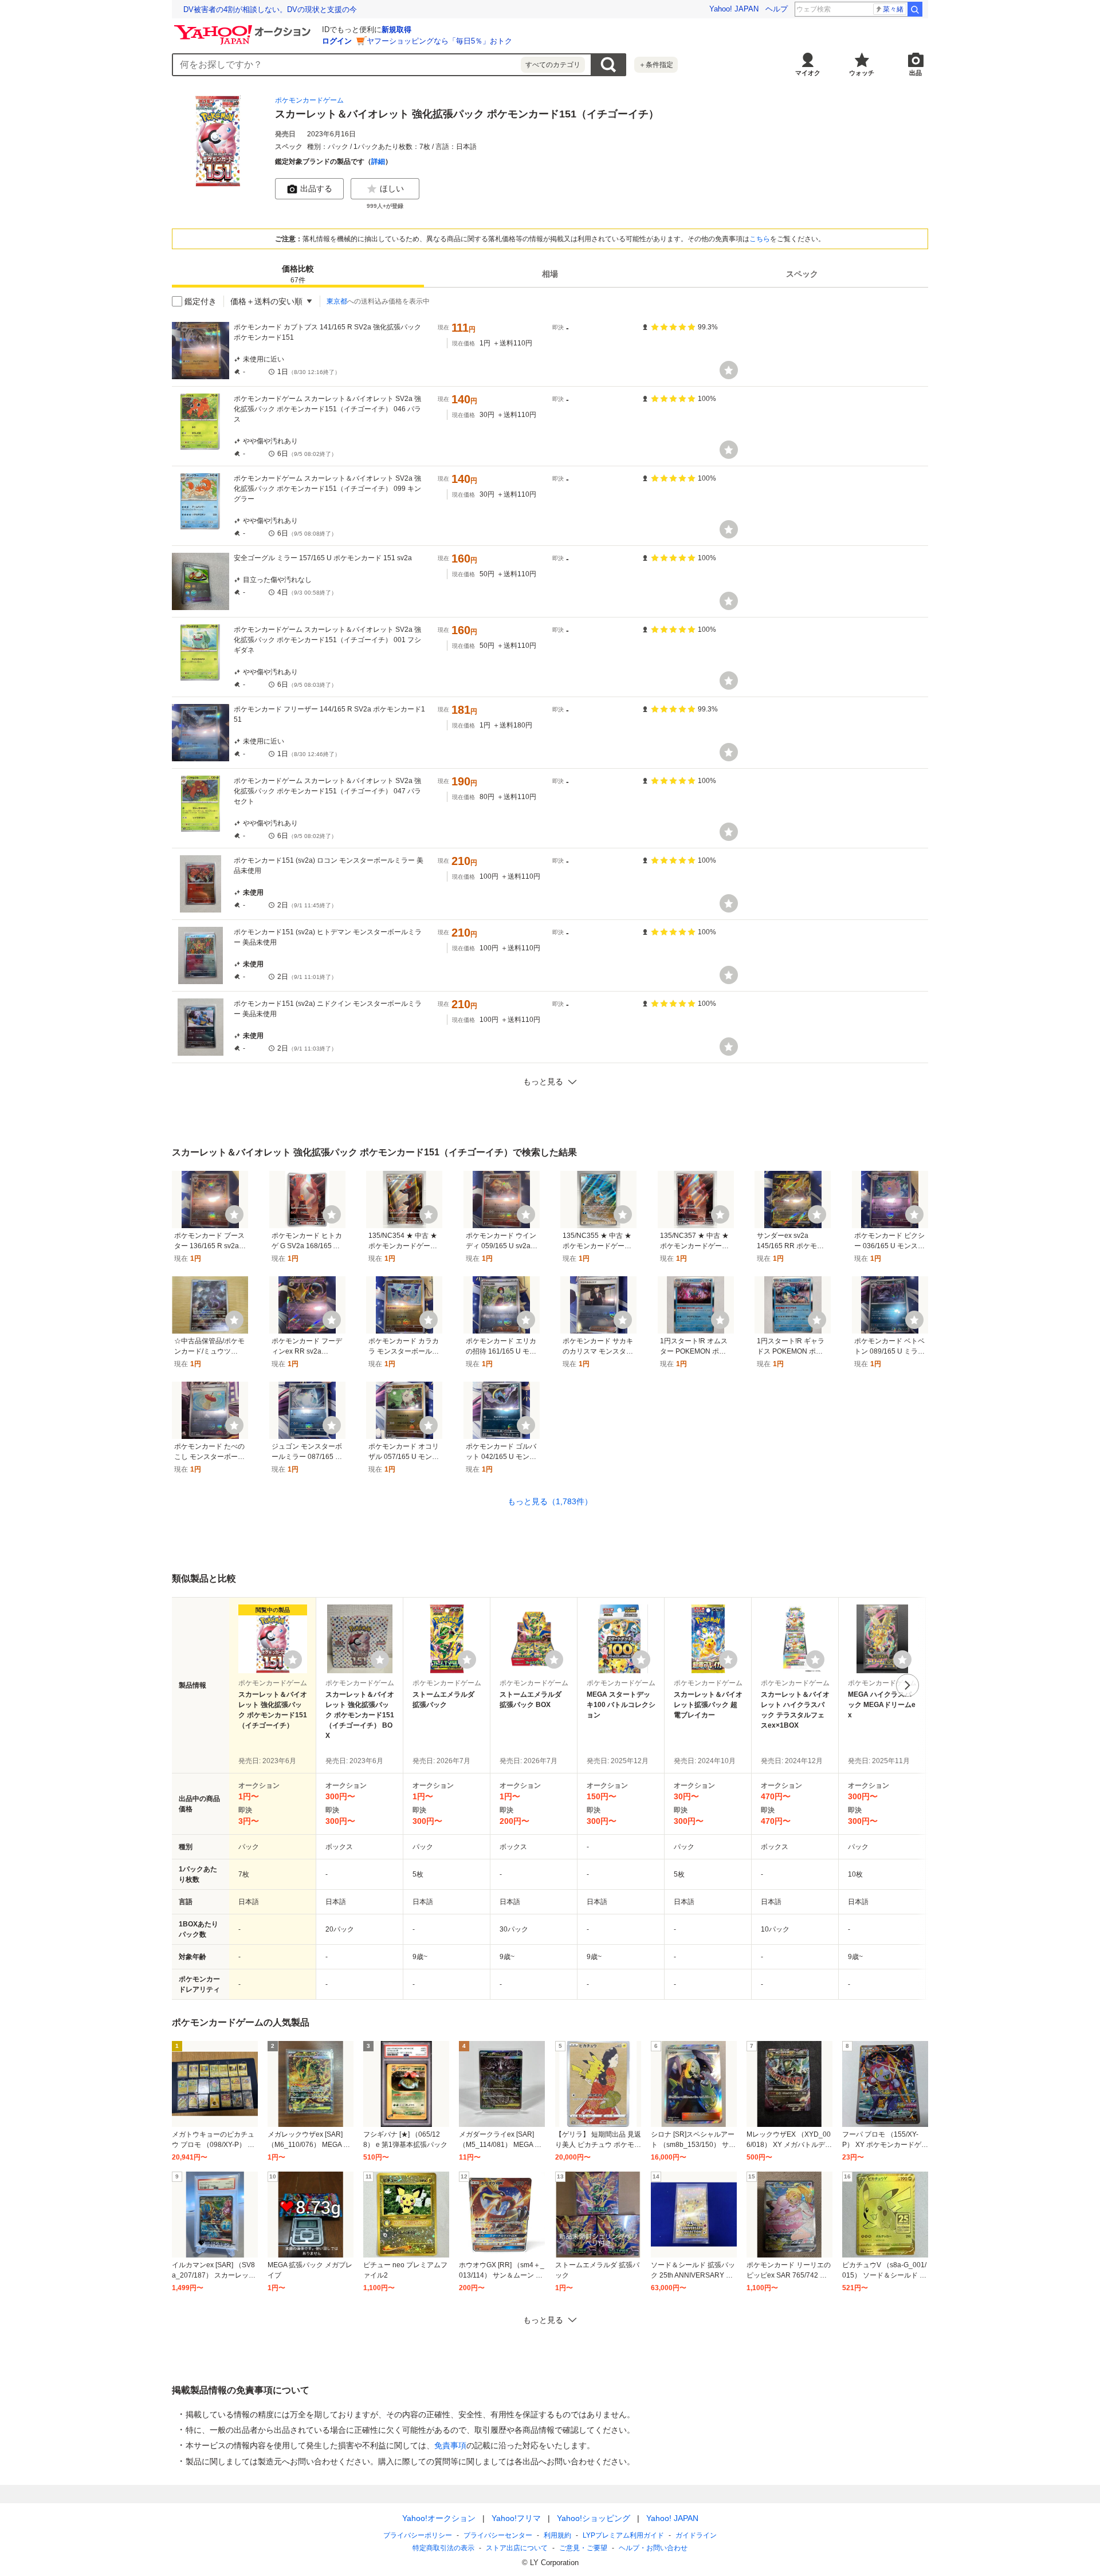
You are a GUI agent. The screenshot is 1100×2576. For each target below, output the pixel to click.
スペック (802, 274)
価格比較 (298, 274)
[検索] (915, 9)
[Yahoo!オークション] (244, 28)
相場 (550, 274)
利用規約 (557, 2535)
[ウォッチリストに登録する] (293, 1659)
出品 (916, 73)
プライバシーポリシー (418, 2535)
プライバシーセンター (498, 2535)
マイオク (808, 73)
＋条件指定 (656, 65)
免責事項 (450, 2445)
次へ (907, 1685)
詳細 (378, 162)
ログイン (337, 41)
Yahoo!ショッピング (594, 2518)
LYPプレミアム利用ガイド (623, 2535)
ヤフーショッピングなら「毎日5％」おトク (439, 41)
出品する (316, 188)
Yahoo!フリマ (516, 2518)
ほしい (392, 188)
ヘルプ (777, 9)
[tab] (298, 274)
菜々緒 (893, 9)
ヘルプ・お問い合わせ (653, 2548)
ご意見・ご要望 (583, 2548)
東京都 (337, 301)
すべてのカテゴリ (553, 65)
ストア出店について (517, 2548)
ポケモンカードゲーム (309, 100)
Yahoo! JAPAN (734, 9)
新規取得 (396, 30)
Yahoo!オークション (439, 2518)
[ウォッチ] (729, 370)
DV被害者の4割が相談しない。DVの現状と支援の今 (270, 9)
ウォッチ (862, 73)
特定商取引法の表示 (443, 2548)
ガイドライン (696, 2535)
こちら (760, 239)
